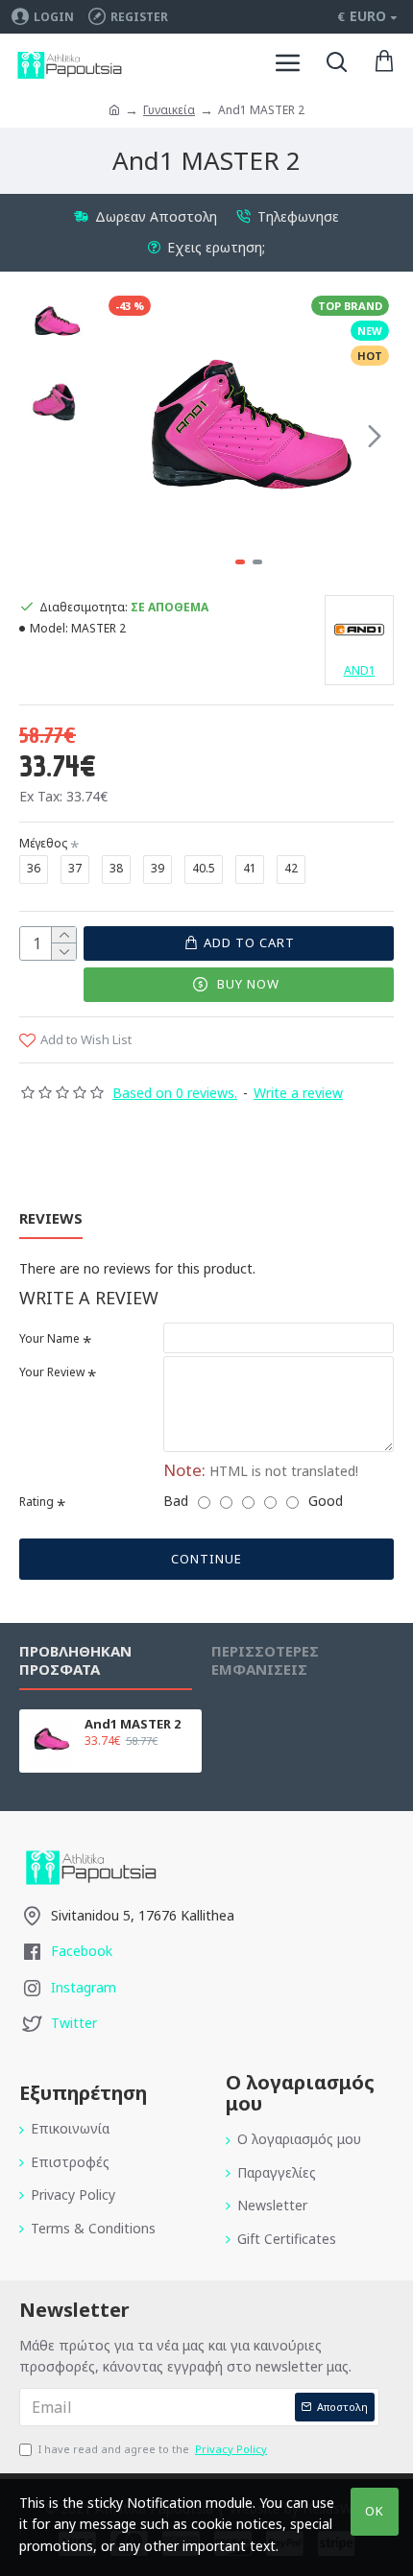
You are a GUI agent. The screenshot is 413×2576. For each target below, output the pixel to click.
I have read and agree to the (153, 2449)
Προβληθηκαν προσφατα (75, 1660)
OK (375, 2511)
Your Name (49, 1338)
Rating (36, 1502)
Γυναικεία (169, 110)
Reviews (51, 1218)
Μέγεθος (43, 843)
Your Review (52, 1372)
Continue (206, 1559)
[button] (123, 436)
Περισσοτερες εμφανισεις (265, 1660)
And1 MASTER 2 (133, 1724)
